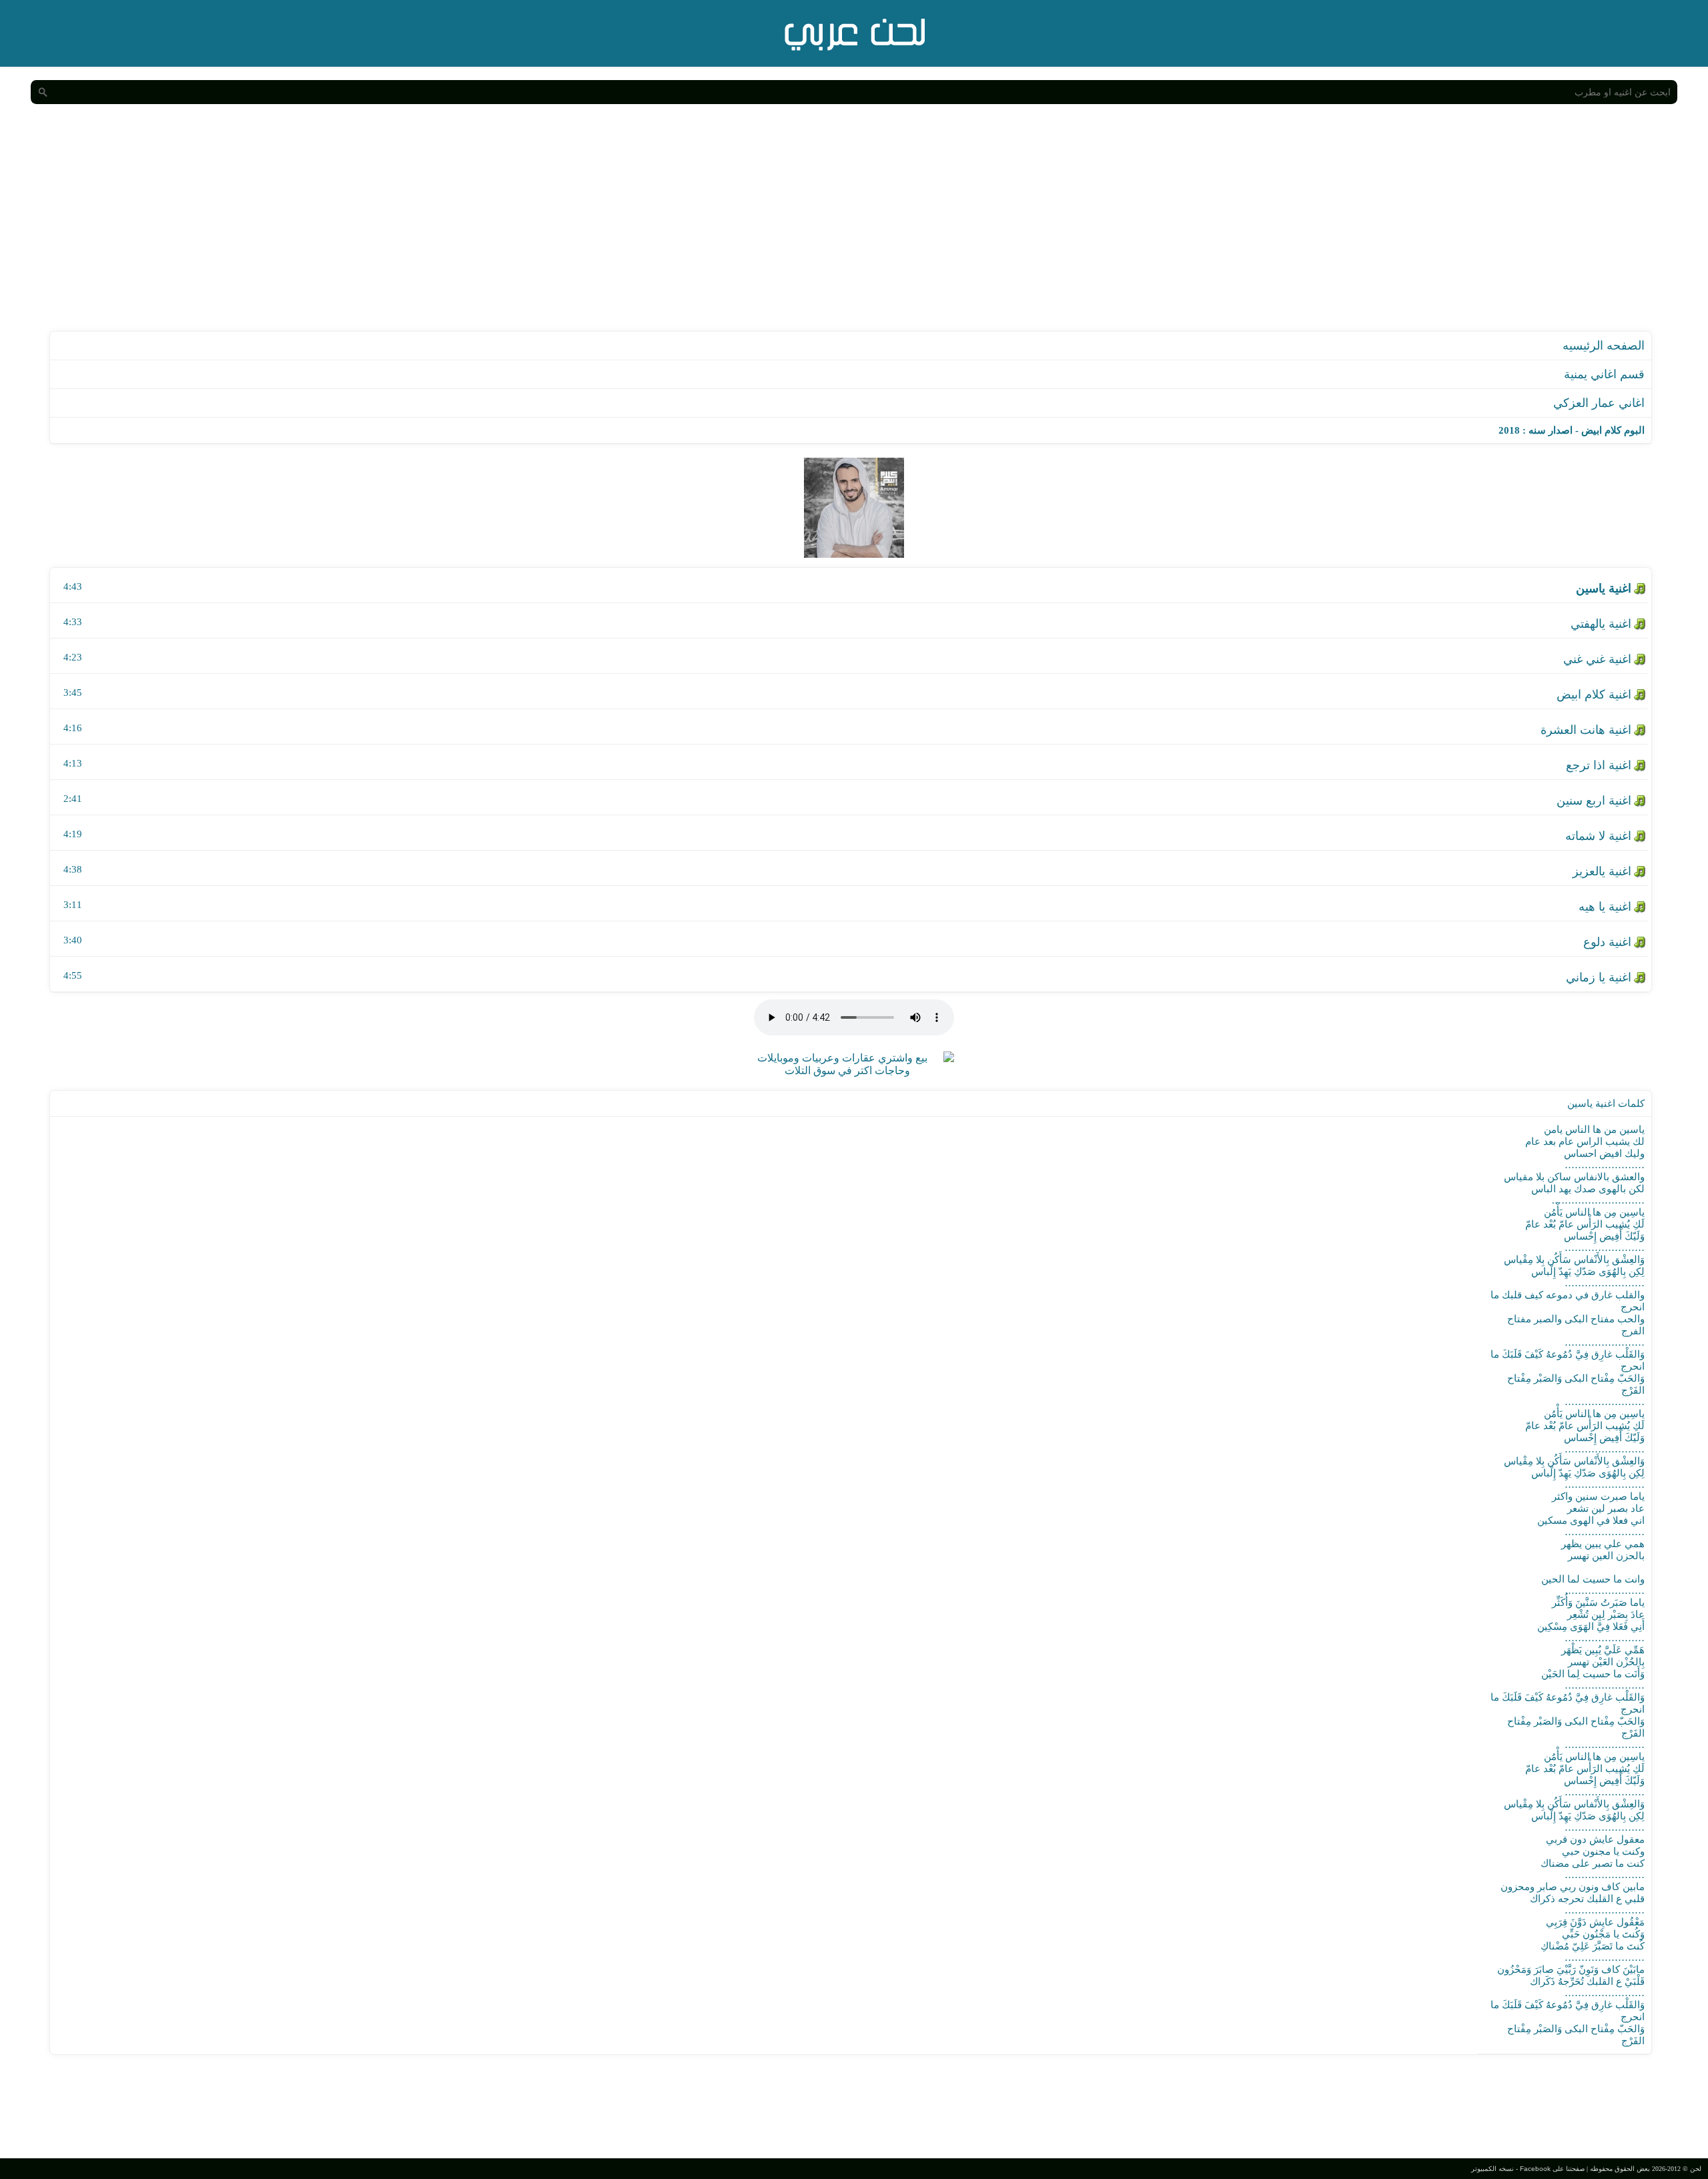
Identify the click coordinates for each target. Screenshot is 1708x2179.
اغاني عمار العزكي (1599, 403)
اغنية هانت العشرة (1586, 730)
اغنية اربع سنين (1594, 801)
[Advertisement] (854, 231)
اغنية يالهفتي (1601, 624)
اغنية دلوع (1607, 942)
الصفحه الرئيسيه (1604, 346)
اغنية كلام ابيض (1594, 695)
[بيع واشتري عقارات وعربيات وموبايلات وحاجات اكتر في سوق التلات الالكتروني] (847, 1070)
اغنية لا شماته (1598, 836)
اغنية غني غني (1597, 659)
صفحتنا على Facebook (1552, 2169)
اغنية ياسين (1604, 588)
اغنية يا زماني (1599, 977)
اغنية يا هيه (1605, 907)
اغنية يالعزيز (1602, 871)
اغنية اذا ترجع (1599, 765)
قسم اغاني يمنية (1604, 374)
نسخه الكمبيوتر (1492, 2169)
